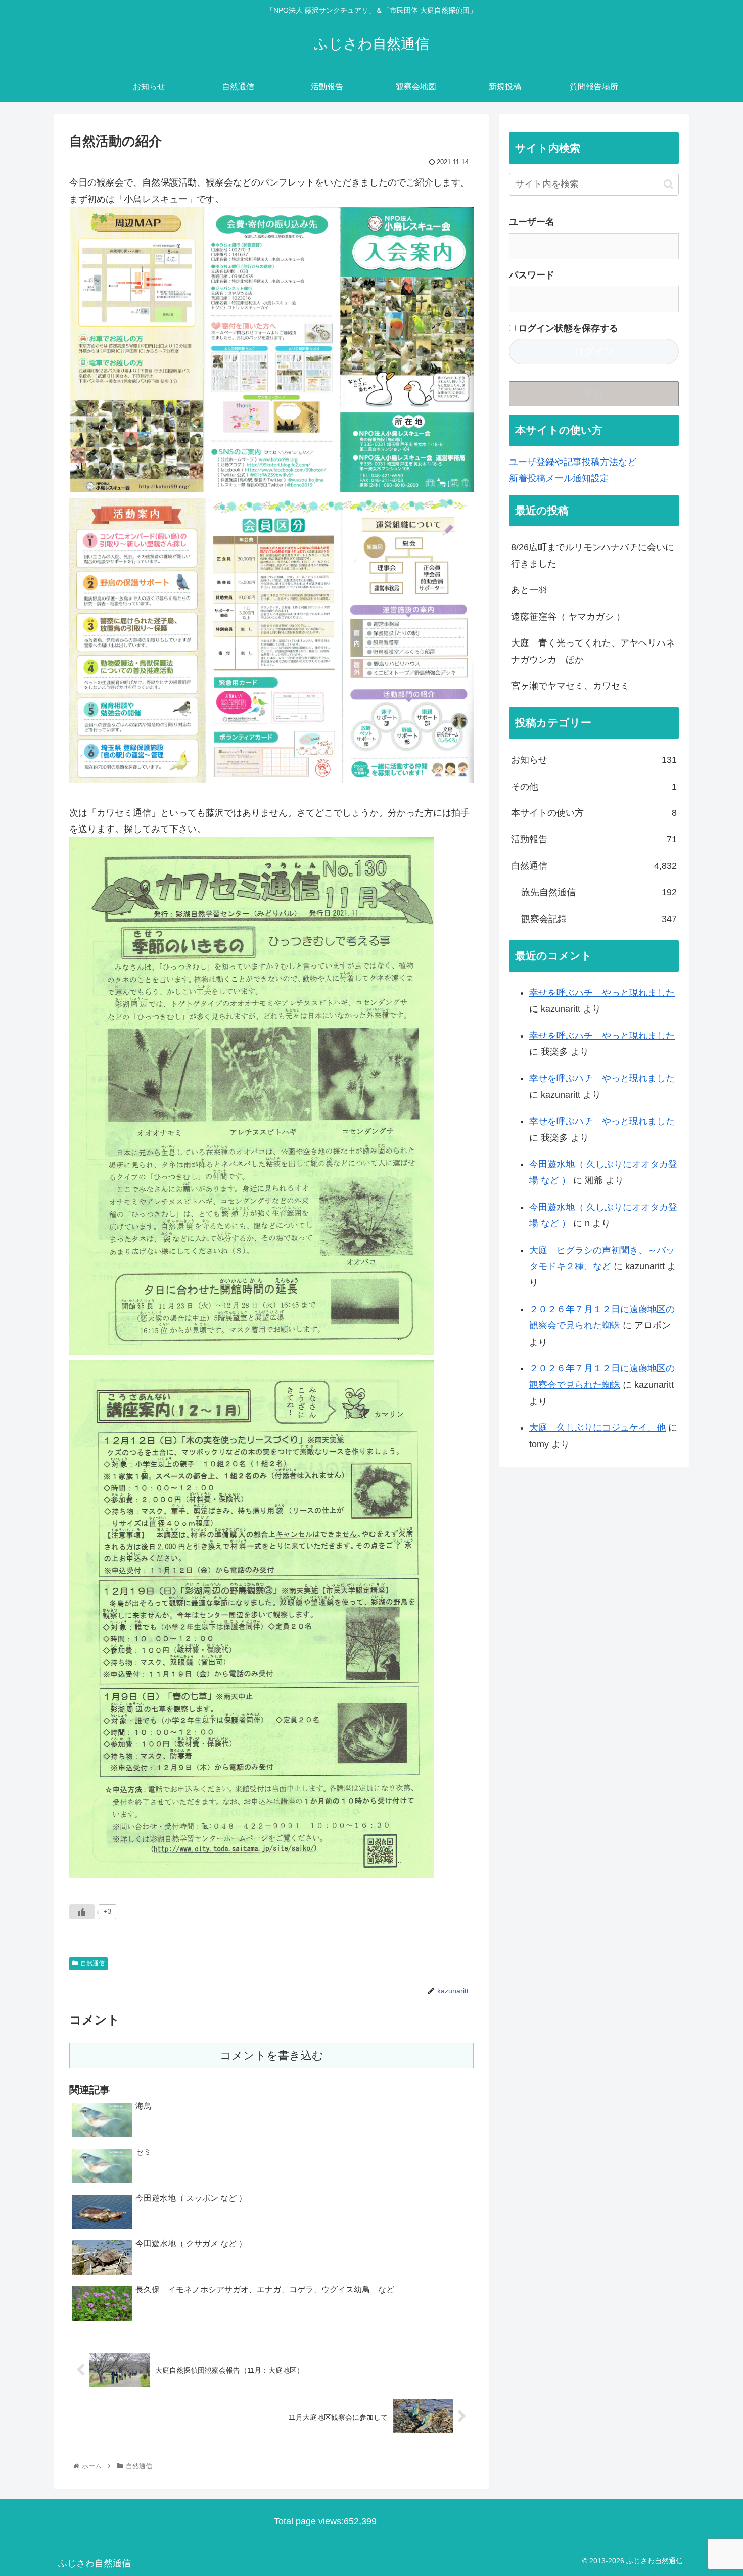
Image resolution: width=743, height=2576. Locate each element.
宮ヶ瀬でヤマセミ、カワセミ (570, 686)
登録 (594, 394)
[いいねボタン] (82, 1912)
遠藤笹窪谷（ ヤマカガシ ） (568, 617)
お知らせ (594, 760)
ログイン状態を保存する (567, 328)
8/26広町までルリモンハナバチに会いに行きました (593, 556)
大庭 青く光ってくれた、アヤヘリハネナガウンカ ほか (593, 651)
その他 (594, 787)
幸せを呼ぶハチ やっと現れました (602, 993)
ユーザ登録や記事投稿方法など (573, 462)
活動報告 (594, 839)
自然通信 (92, 1963)
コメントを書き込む (272, 2056)
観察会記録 (599, 919)
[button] (668, 184)
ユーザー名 (532, 222)
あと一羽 (529, 590)
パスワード (532, 275)
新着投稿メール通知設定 (559, 478)
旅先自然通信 (599, 892)
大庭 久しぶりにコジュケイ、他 (597, 1428)
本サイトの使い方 (594, 813)
